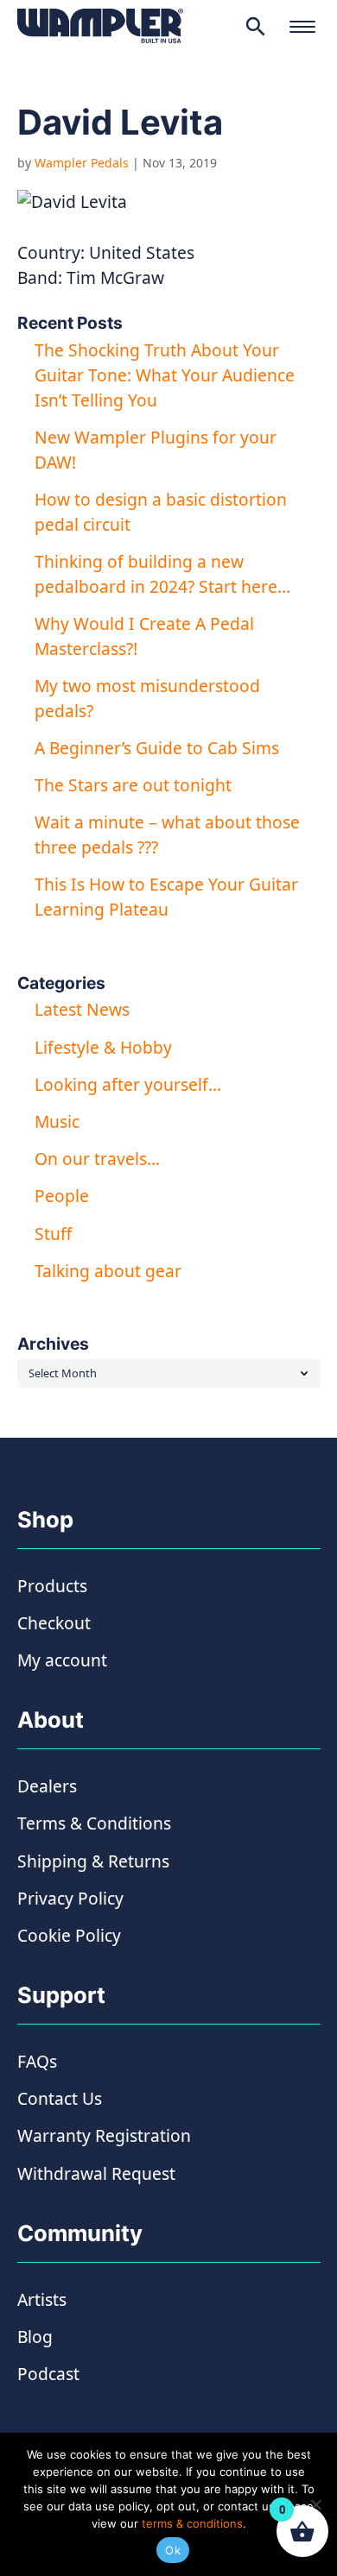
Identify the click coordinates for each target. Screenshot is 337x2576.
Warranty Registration (104, 2135)
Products (52, 1586)
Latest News (82, 1009)
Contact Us (60, 2098)
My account (62, 1660)
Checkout (54, 1623)
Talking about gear (108, 1271)
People (62, 1196)
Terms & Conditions (94, 1823)
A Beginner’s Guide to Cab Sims (157, 748)
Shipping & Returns (93, 1861)
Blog (35, 2337)
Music (57, 1121)
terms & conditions (192, 2523)
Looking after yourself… (128, 1084)
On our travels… (97, 1159)
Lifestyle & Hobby (103, 1047)
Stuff (53, 1234)
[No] (315, 2504)
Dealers (47, 1786)
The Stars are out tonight (133, 785)
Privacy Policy (70, 1898)
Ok (173, 2550)
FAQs (37, 2061)
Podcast (48, 2374)
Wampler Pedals (82, 163)
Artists (42, 2299)
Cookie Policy (69, 1935)
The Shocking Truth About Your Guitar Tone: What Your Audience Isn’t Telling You (165, 375)
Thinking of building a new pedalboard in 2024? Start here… (162, 574)
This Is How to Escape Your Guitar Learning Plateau (166, 897)
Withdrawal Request (96, 2173)
